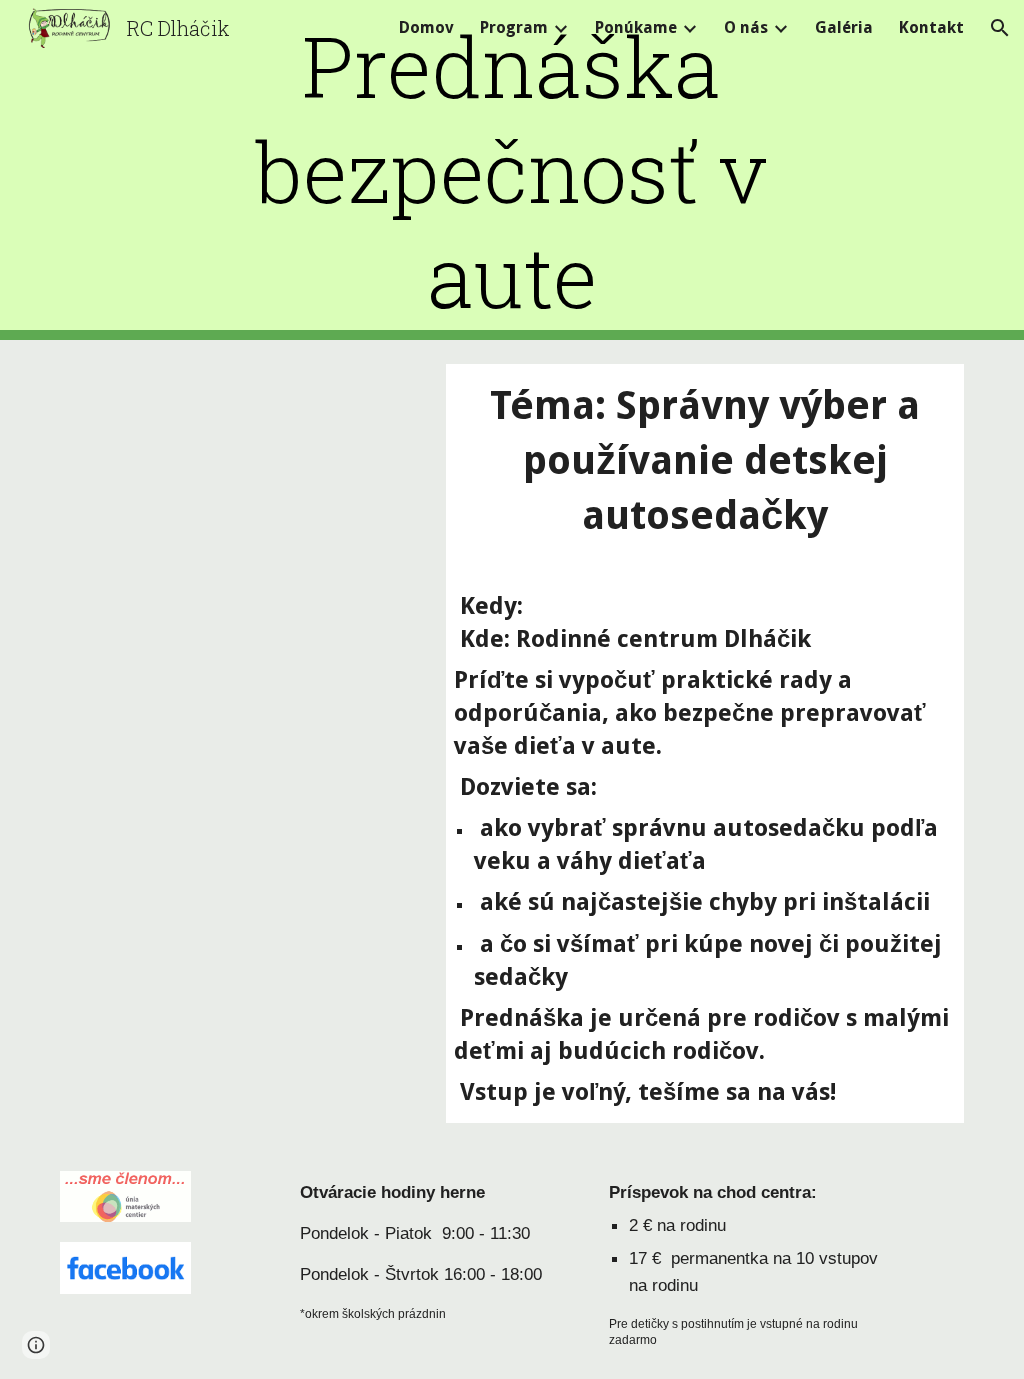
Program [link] (514, 27)
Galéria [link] (844, 27)
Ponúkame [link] (636, 27)
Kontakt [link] (931, 27)
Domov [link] (426, 27)
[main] (511, 170)
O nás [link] (746, 27)
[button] (1000, 28)
